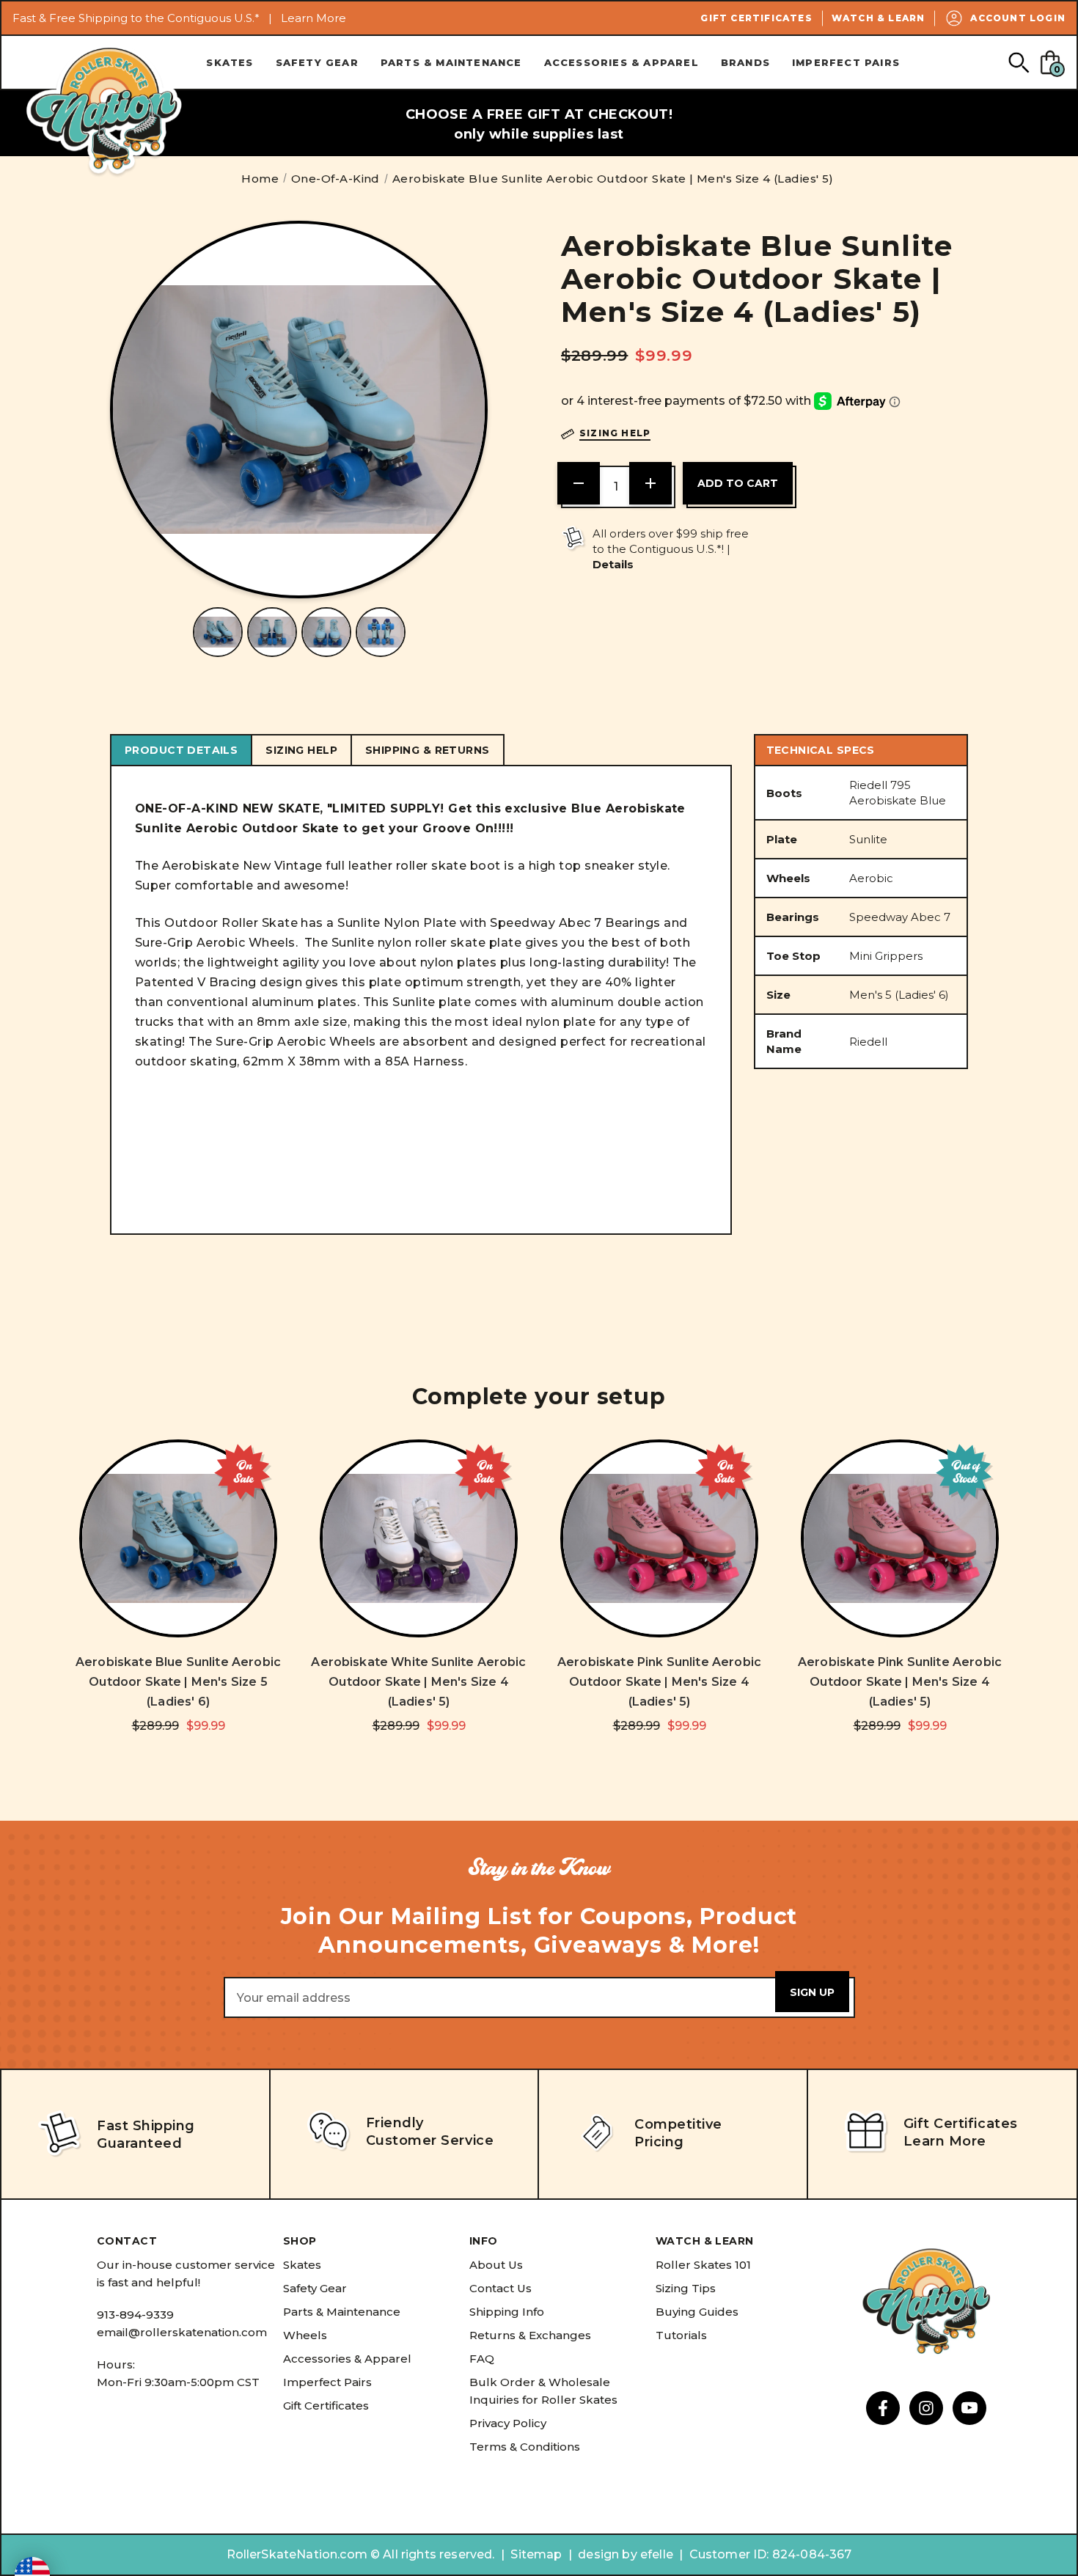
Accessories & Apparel (621, 62)
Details (613, 564)
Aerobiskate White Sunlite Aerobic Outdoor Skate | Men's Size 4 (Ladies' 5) (418, 1682)
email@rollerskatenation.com (182, 2332)
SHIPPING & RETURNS (428, 750)
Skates (230, 62)
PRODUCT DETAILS (181, 750)
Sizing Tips (686, 2288)
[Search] (1018, 62)
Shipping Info (507, 2312)
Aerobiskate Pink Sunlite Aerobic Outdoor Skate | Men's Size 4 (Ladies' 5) (659, 1682)
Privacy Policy (508, 2423)
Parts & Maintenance (451, 62)
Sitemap (536, 2554)
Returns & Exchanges (530, 2335)
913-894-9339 (135, 2315)
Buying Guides (697, 2312)
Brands (745, 62)
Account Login (1018, 18)
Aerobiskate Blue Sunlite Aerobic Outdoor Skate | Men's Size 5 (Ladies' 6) (178, 1682)
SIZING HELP (301, 750)
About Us (496, 2265)
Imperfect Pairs (846, 62)
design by (607, 2554)
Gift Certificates (756, 18)
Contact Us (500, 2288)
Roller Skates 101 (703, 2265)
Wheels (305, 2335)
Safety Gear (317, 62)
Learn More (313, 18)
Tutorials (681, 2335)
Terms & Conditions (525, 2447)
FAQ (482, 2359)
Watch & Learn (879, 18)
